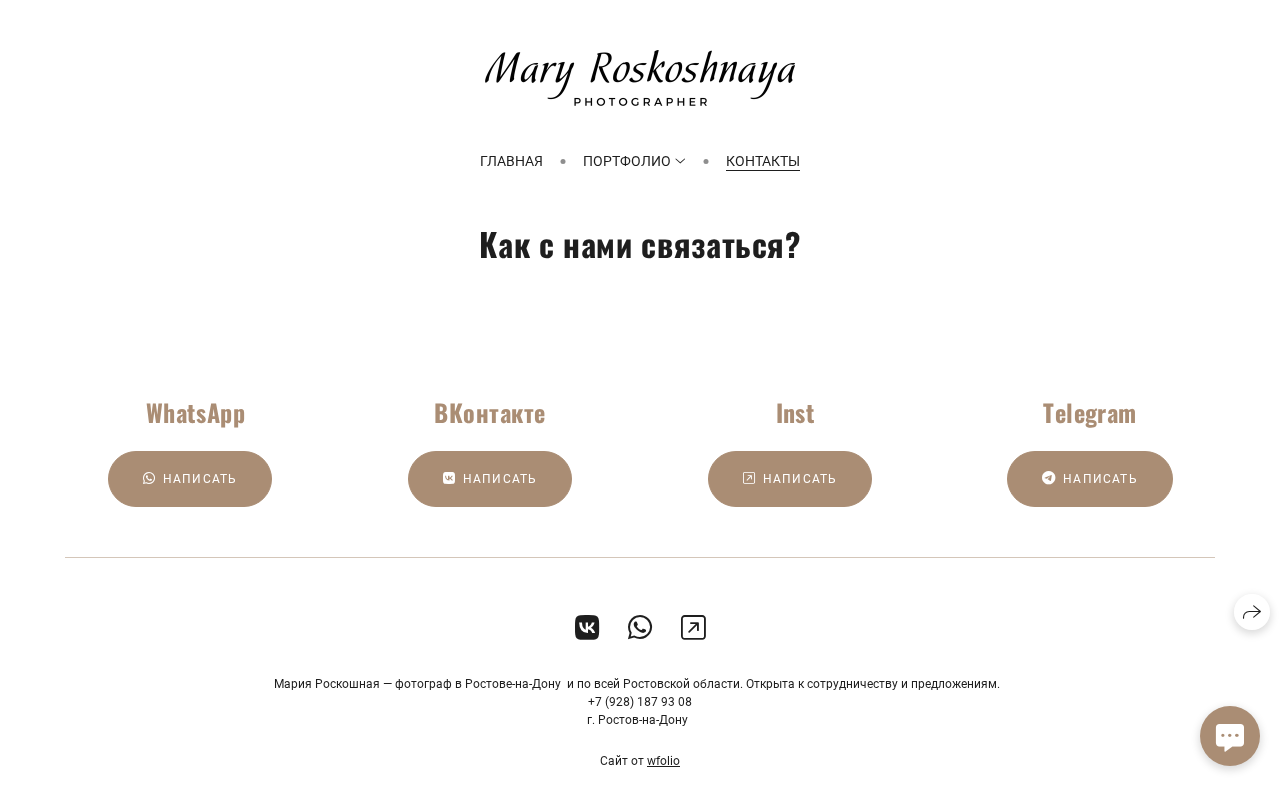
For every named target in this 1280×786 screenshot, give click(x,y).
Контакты (763, 161)
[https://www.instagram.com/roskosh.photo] (693, 628)
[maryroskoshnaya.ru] (640, 78)
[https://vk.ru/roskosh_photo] (587, 628)
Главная (511, 161)
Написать (200, 479)
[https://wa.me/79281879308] (640, 628)
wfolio (663, 761)
